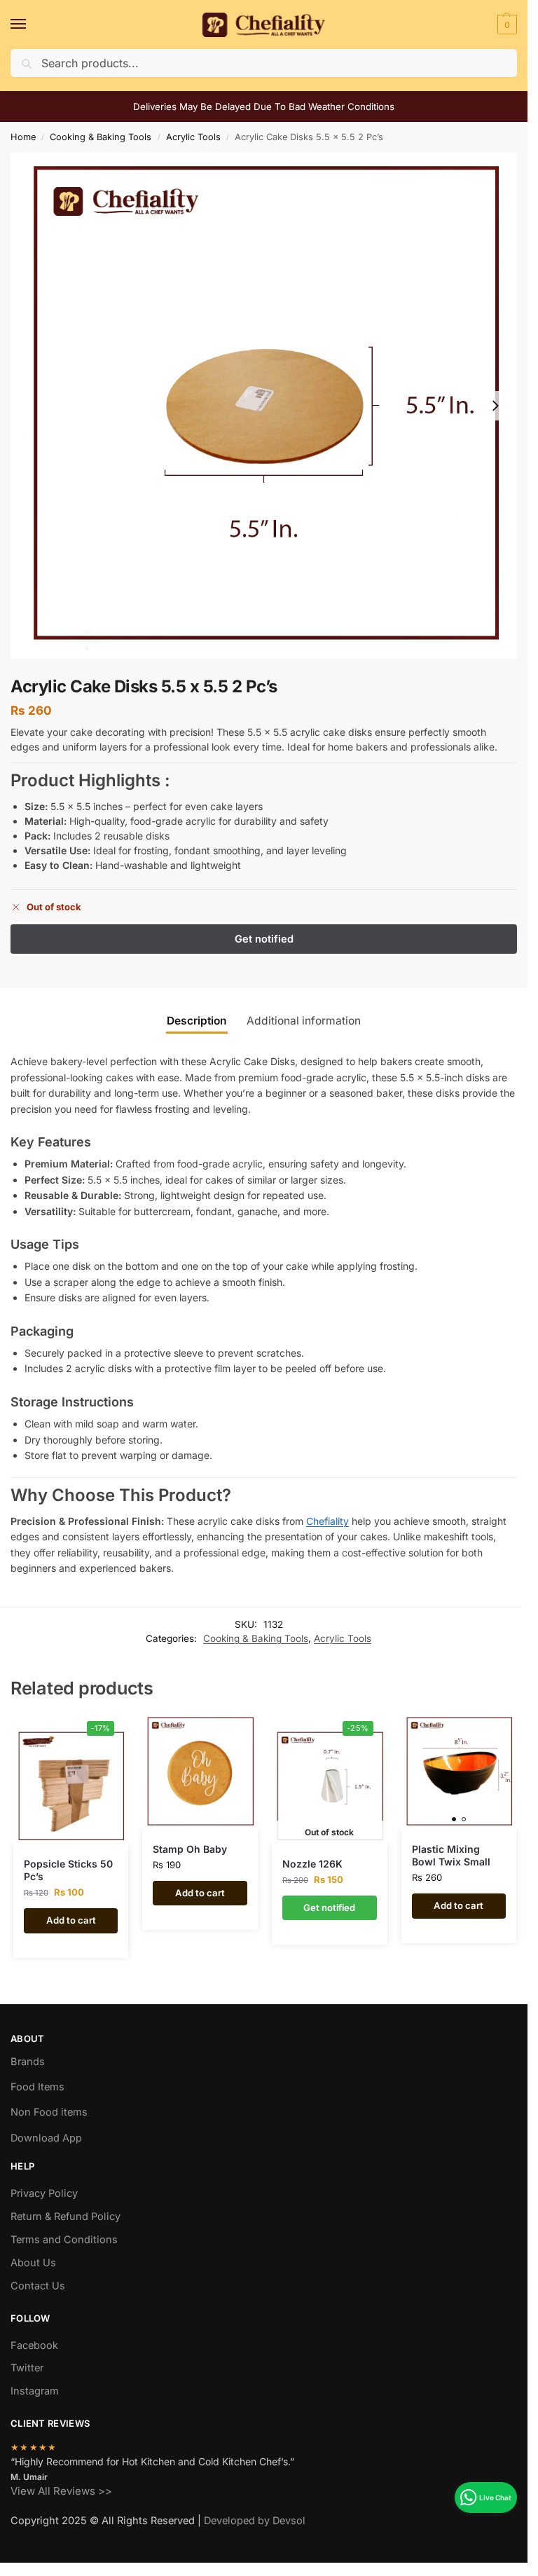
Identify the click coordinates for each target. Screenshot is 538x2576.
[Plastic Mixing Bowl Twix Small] (459, 1772)
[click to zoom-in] (264, 405)
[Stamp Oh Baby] (200, 1772)
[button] (505, 25)
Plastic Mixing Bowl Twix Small (451, 1855)
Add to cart (71, 1920)
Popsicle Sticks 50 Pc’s (68, 1870)
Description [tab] (197, 1021)
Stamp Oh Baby (190, 1849)
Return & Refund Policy (65, 2217)
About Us (33, 2263)
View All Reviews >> (61, 2491)
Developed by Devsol (255, 2521)
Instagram (35, 2391)
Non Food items (50, 2112)
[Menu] (32, 25)
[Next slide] (495, 406)
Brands (28, 2062)
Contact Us (38, 2286)
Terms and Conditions (64, 2240)
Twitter (27, 2368)
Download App (46, 2138)
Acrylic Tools (193, 137)
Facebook (34, 2345)
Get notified (329, 1907)
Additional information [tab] (304, 1021)
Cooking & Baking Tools (101, 137)
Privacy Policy (44, 2193)
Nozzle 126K (312, 1864)
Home (23, 137)
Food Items (37, 2087)
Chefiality (327, 1521)
